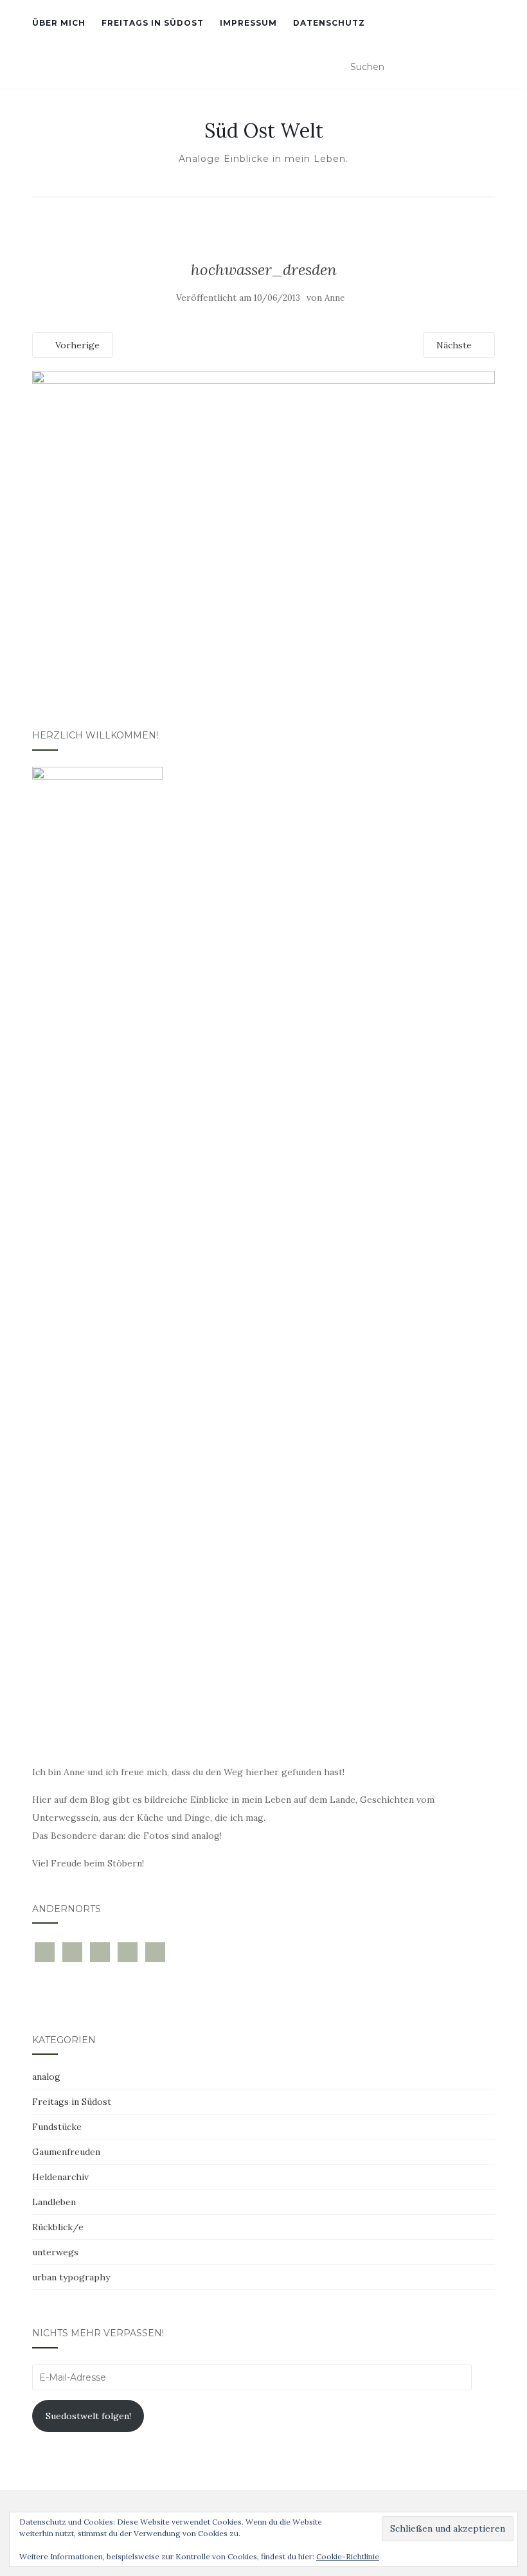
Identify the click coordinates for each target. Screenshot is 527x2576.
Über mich (59, 23)
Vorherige (76, 345)
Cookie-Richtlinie (348, 2556)
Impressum (248, 23)
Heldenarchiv (60, 2177)
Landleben (54, 2202)
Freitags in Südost (153, 23)
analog (46, 2077)
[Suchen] (487, 67)
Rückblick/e (58, 2227)
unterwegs (55, 2252)
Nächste (455, 345)
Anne (335, 298)
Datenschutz (329, 23)
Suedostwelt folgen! (88, 2416)
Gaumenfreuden (66, 2152)
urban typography (71, 2277)
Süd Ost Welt (264, 130)
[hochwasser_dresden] (263, 524)
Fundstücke (57, 2127)
